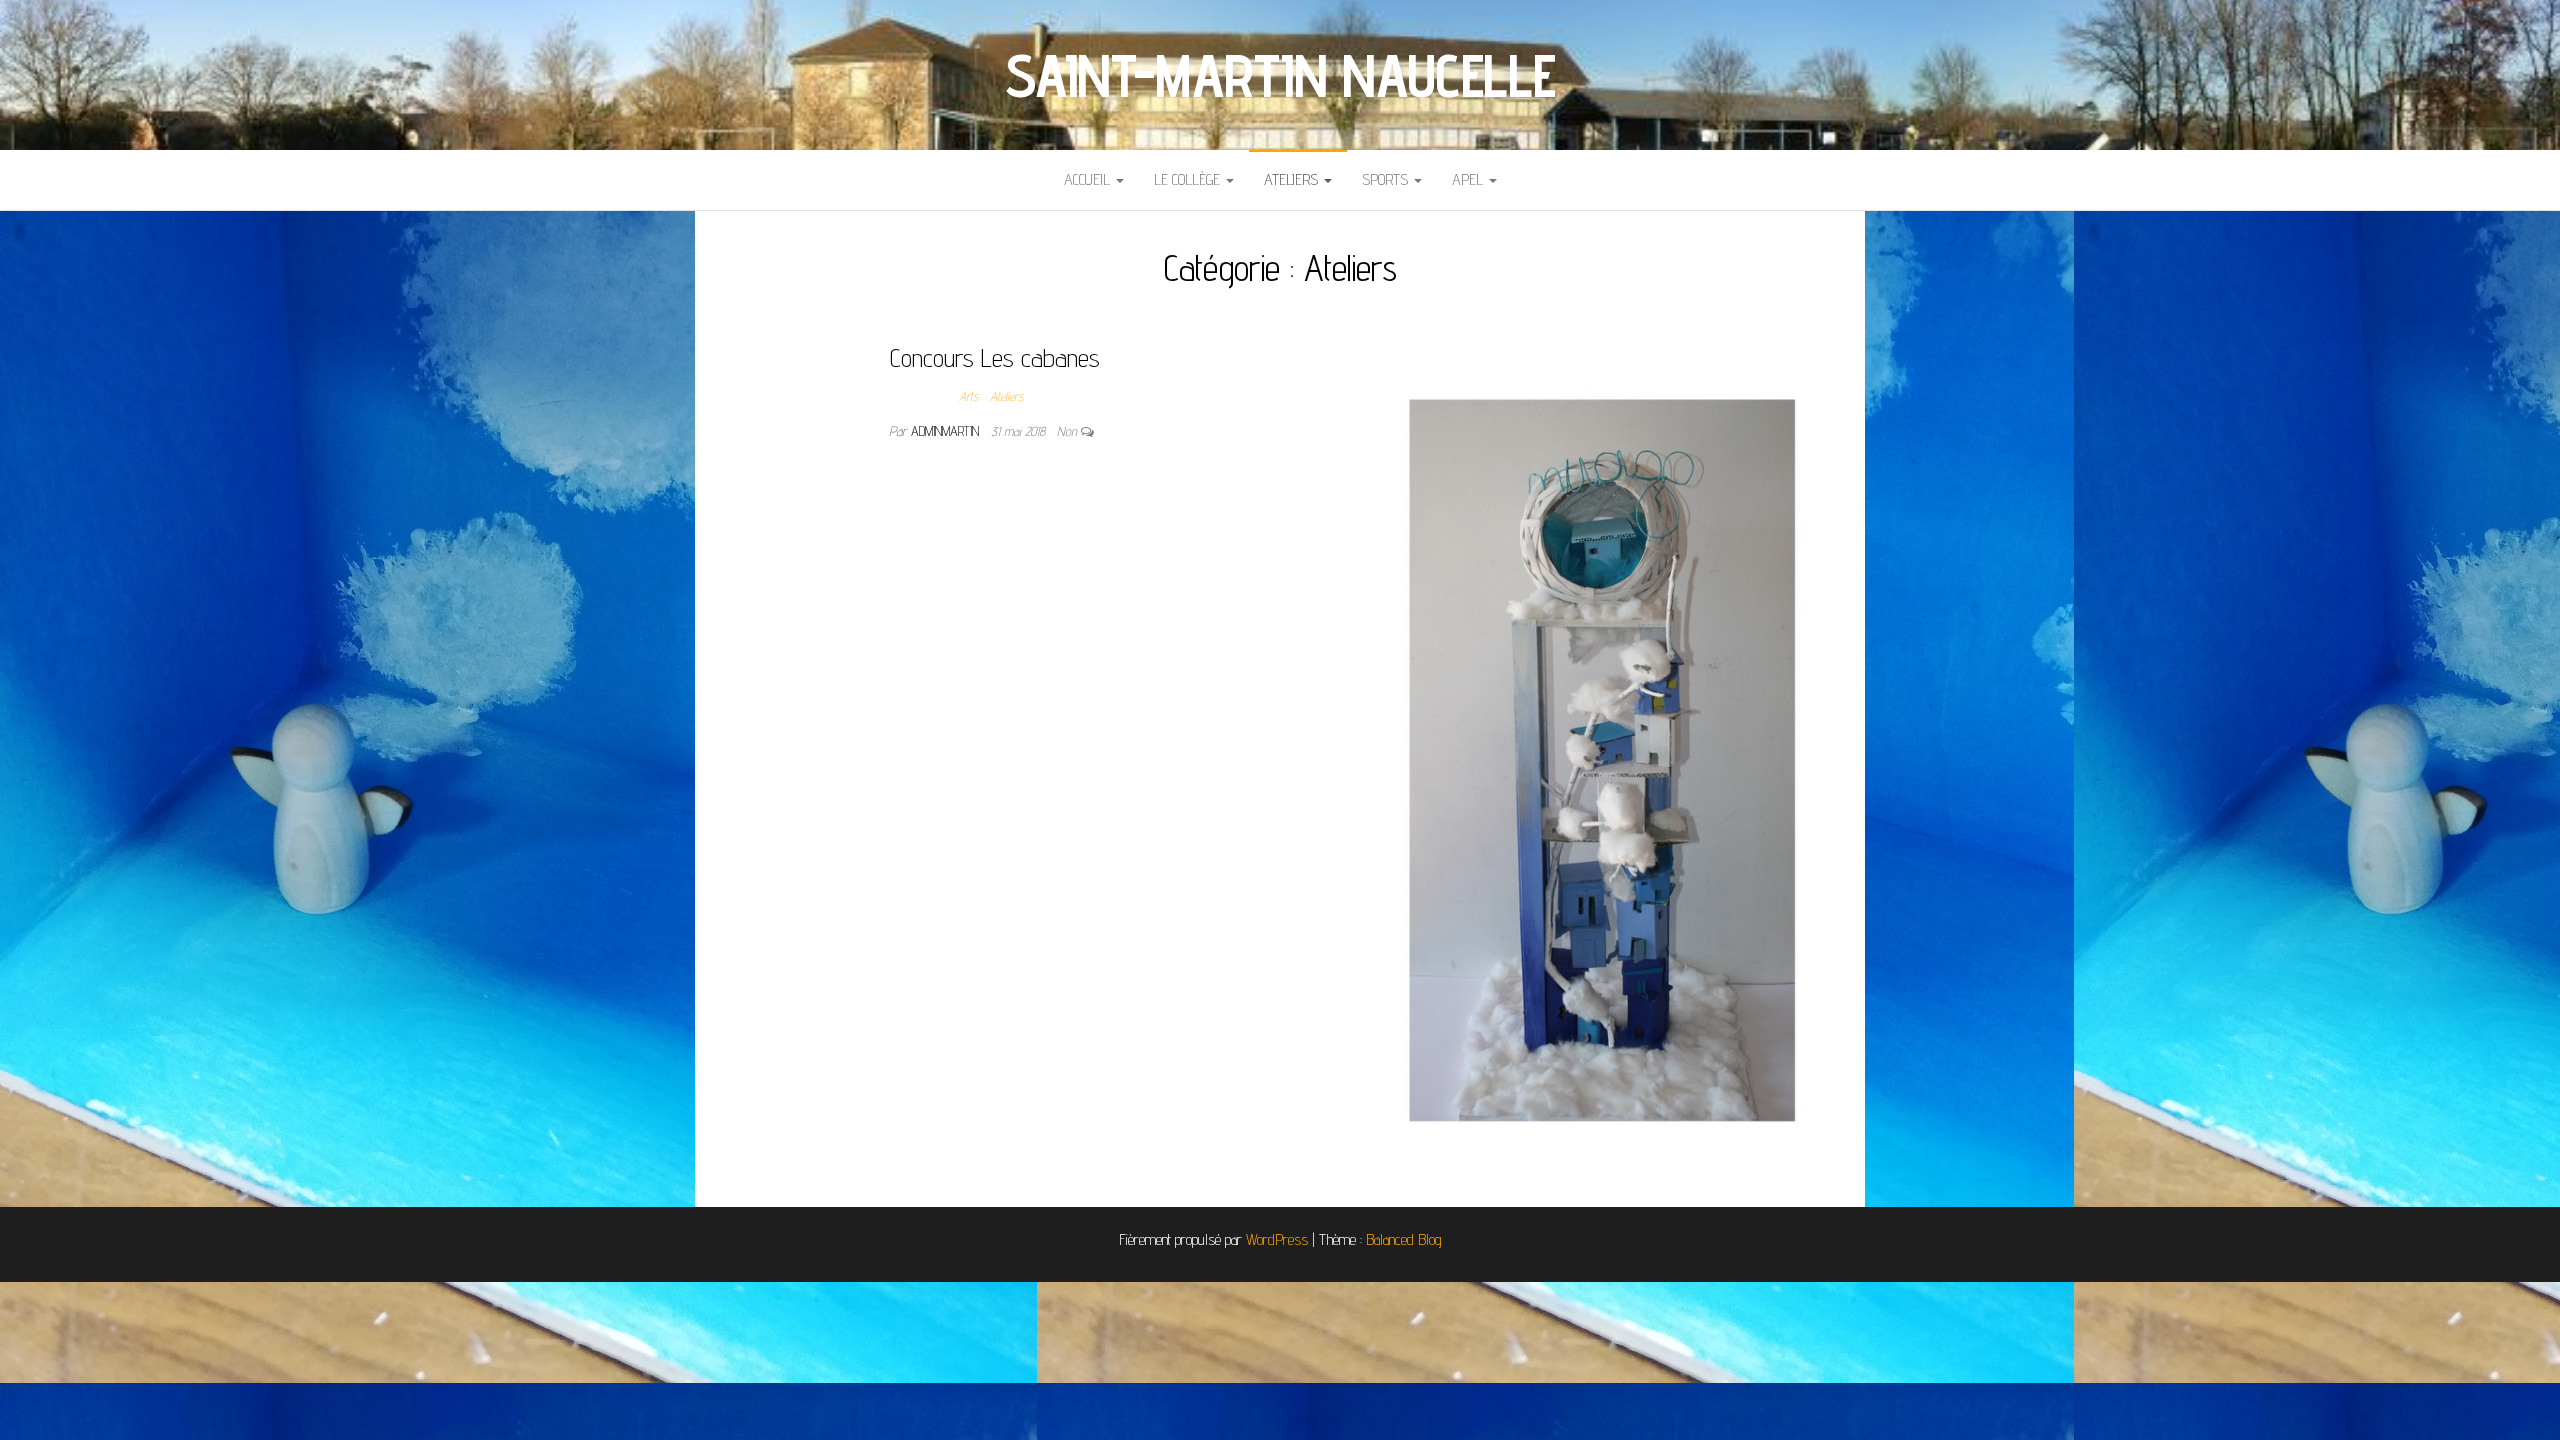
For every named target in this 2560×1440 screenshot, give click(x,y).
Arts (968, 396)
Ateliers (1293, 179)
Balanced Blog (1404, 1239)
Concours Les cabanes (995, 357)
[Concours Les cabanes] (1572, 758)
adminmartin (947, 431)
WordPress (1277, 1239)
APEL (1469, 179)
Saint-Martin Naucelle (1280, 75)
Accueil (1089, 179)
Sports (1387, 179)
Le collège (1189, 179)
